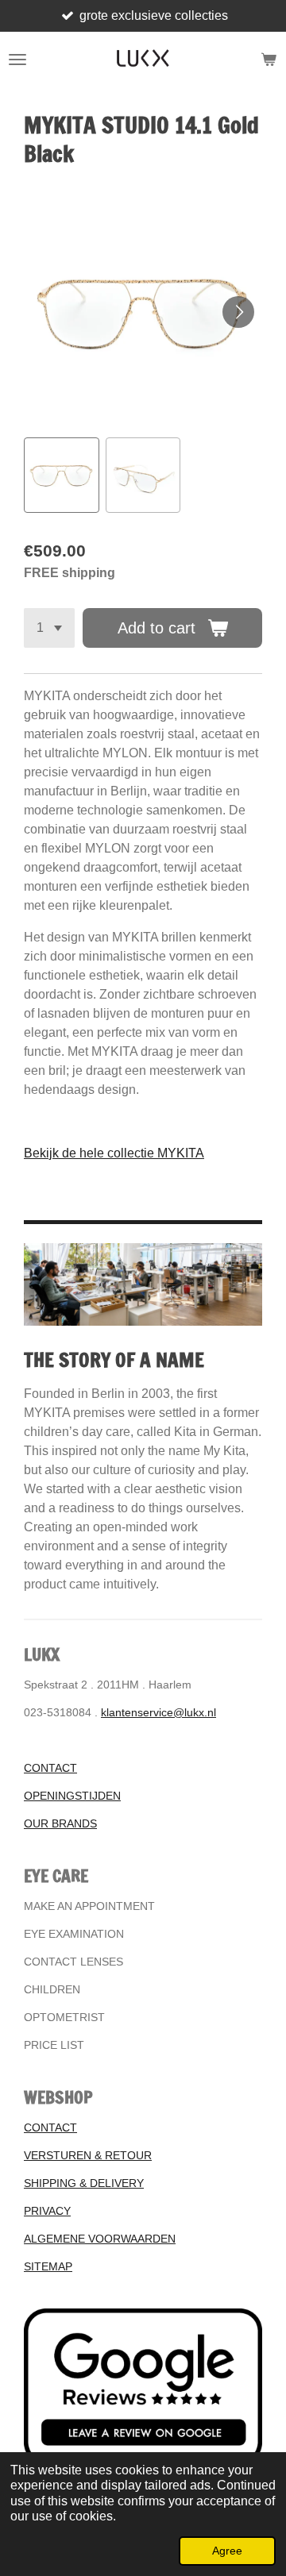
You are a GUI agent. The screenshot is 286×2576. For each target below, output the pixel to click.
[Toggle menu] (17, 60)
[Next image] (238, 312)
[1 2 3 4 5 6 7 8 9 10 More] (49, 628)
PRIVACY (47, 2211)
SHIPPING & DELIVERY (84, 2183)
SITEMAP (48, 2266)
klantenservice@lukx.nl (158, 1712)
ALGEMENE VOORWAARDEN (100, 2239)
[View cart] (269, 60)
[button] (62, 475)
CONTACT (50, 1768)
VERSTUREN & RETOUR (88, 2155)
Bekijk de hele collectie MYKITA (114, 1153)
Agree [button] (227, 2551)
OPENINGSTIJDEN (72, 1796)
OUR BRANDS (60, 1823)
